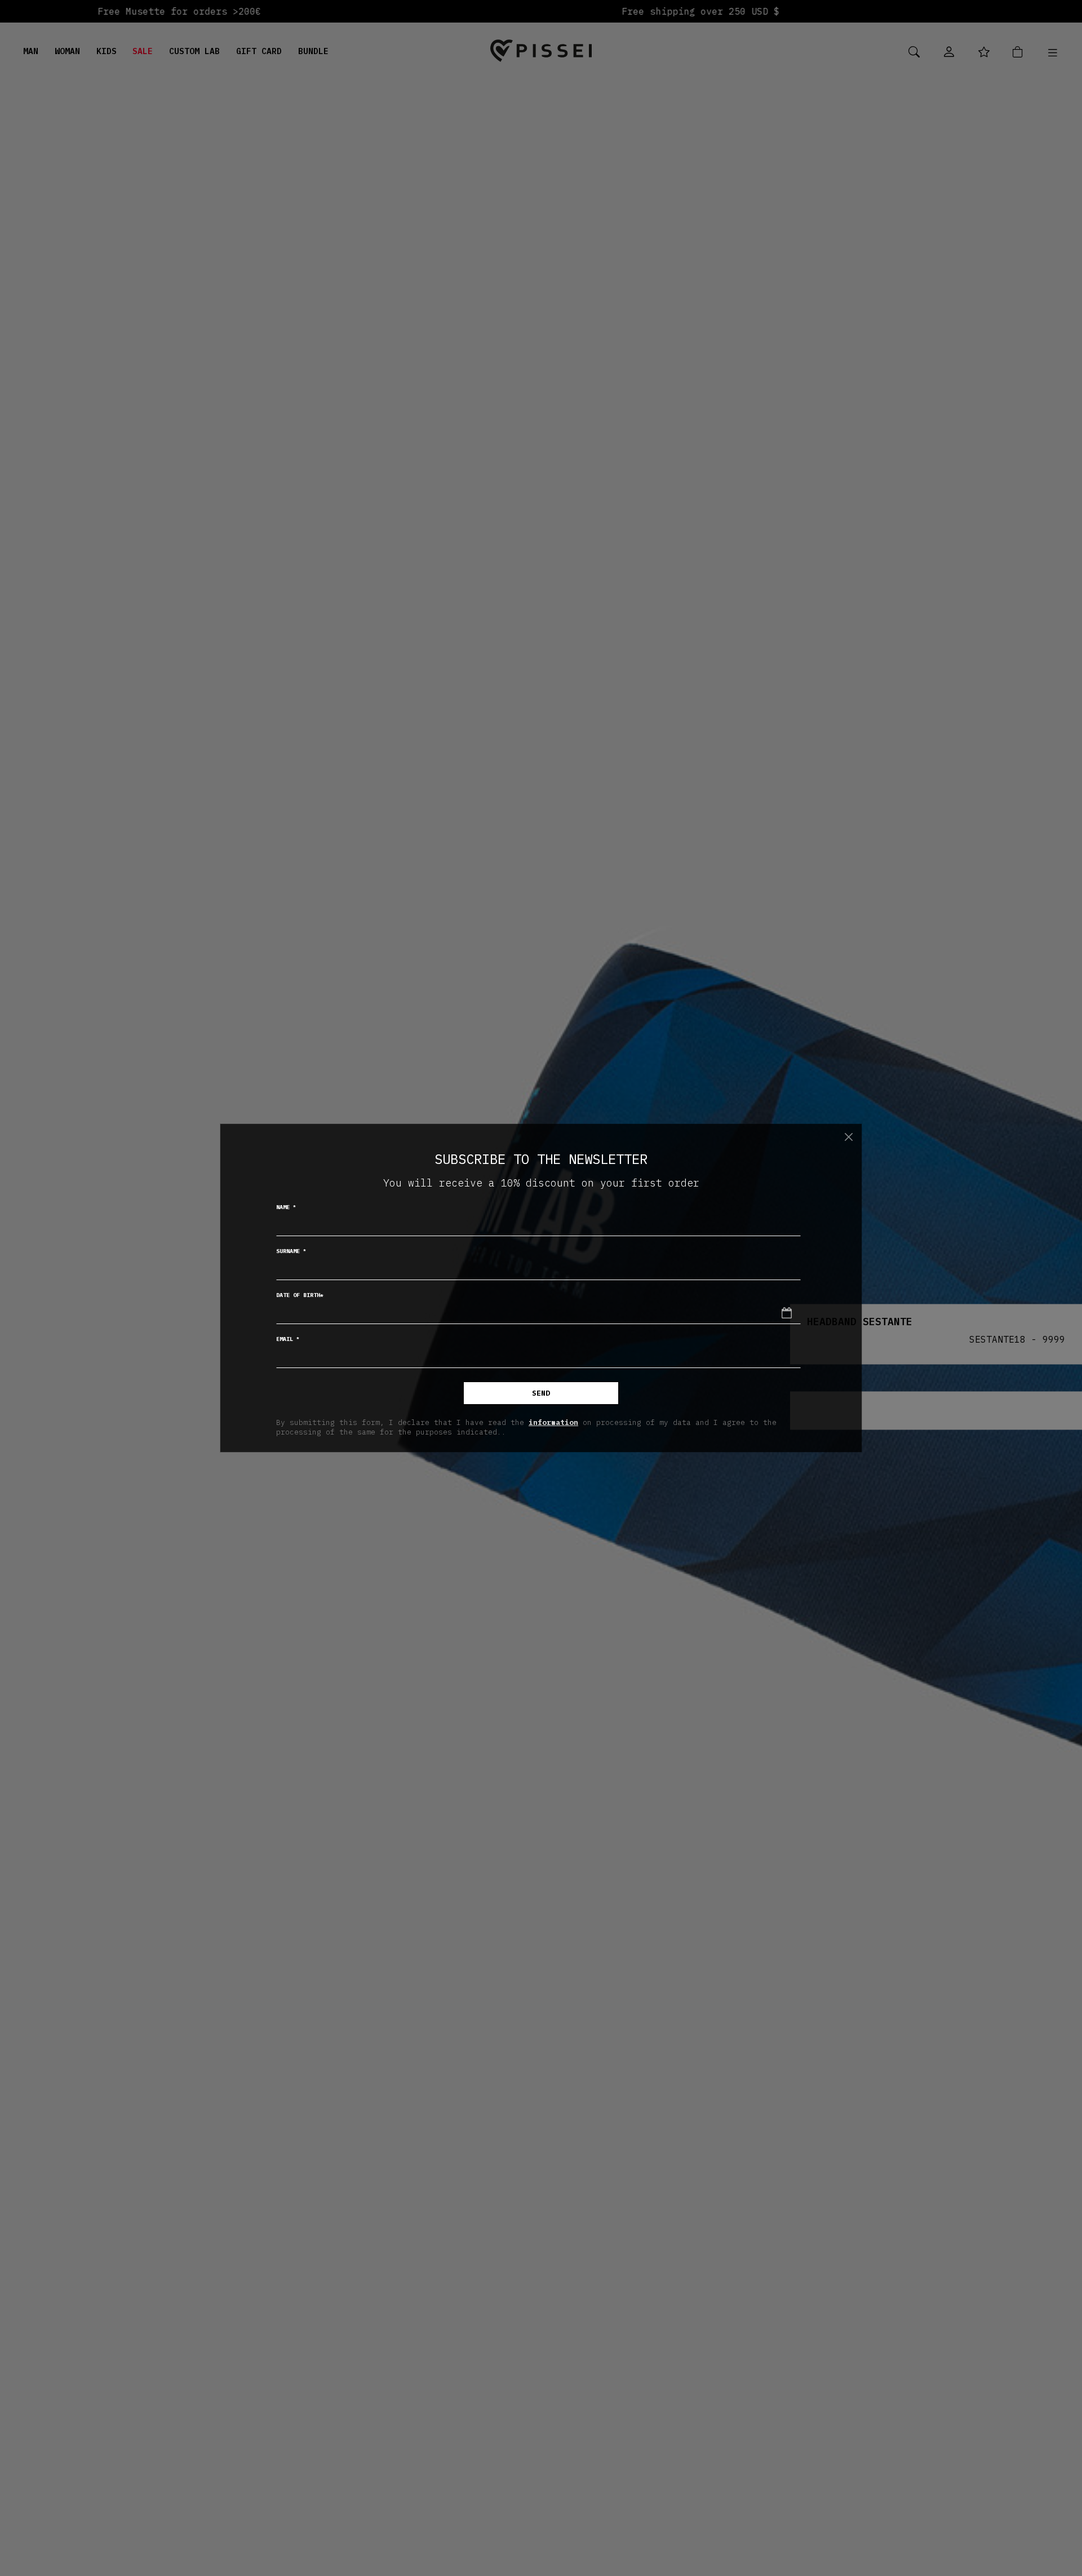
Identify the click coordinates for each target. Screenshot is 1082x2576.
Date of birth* (300, 1295)
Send (541, 1393)
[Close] (849, 1137)
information (553, 1422)
